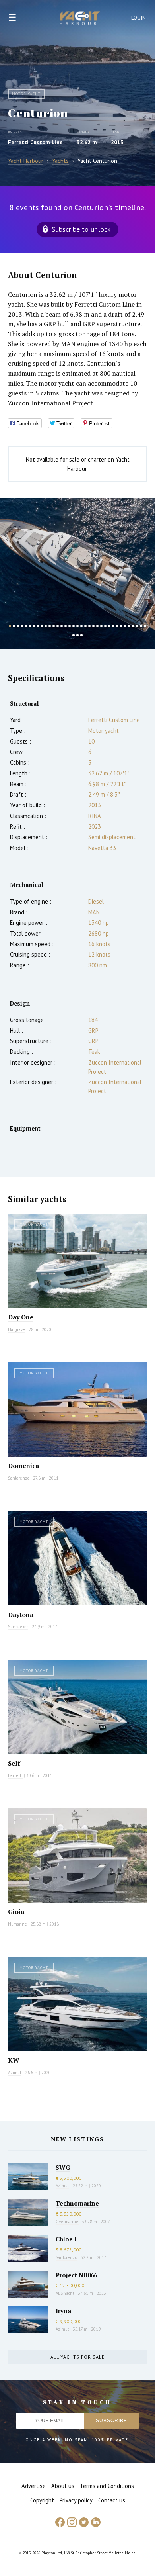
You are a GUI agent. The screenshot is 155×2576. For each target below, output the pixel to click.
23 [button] (97, 626)
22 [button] (93, 626)
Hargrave (16, 1329)
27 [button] (113, 626)
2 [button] (14, 626)
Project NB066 (76, 2275)
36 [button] (74, 635)
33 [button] (137, 626)
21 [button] (89, 626)
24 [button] (101, 626)
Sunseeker (18, 1627)
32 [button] (133, 626)
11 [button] (50, 626)
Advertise (34, 2486)
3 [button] (18, 626)
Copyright (42, 2500)
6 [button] (30, 626)
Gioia (16, 1912)
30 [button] (125, 626)
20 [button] (85, 626)
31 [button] (129, 626)
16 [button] (70, 626)
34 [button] (141, 626)
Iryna (63, 2311)
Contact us (112, 2500)
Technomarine (77, 2203)
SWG (63, 2167)
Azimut (15, 2073)
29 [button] (121, 626)
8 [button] (38, 626)
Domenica (23, 1466)
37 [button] (77, 635)
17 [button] (74, 626)
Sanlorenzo (19, 1478)
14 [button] (62, 626)
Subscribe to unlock (81, 229)
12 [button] (54, 626)
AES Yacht (65, 2293)
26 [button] (109, 626)
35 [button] (145, 626)
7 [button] (34, 626)
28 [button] (117, 626)
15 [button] (66, 626)
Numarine (17, 1924)
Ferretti (15, 1775)
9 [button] (42, 626)
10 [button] (46, 626)
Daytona (21, 1615)
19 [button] (81, 626)
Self (14, 1763)
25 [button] (105, 626)
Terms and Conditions (107, 2486)
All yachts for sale (77, 2357)
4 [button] (22, 626)
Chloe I (66, 2239)
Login (139, 18)
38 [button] (81, 635)
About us (63, 2486)
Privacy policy (76, 2500)
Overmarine (68, 2222)
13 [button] (58, 626)
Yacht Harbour (80, 19)
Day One (21, 1317)
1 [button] (10, 626)
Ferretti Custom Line (35, 142)
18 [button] (77, 626)
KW (14, 2060)
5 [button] (26, 626)
